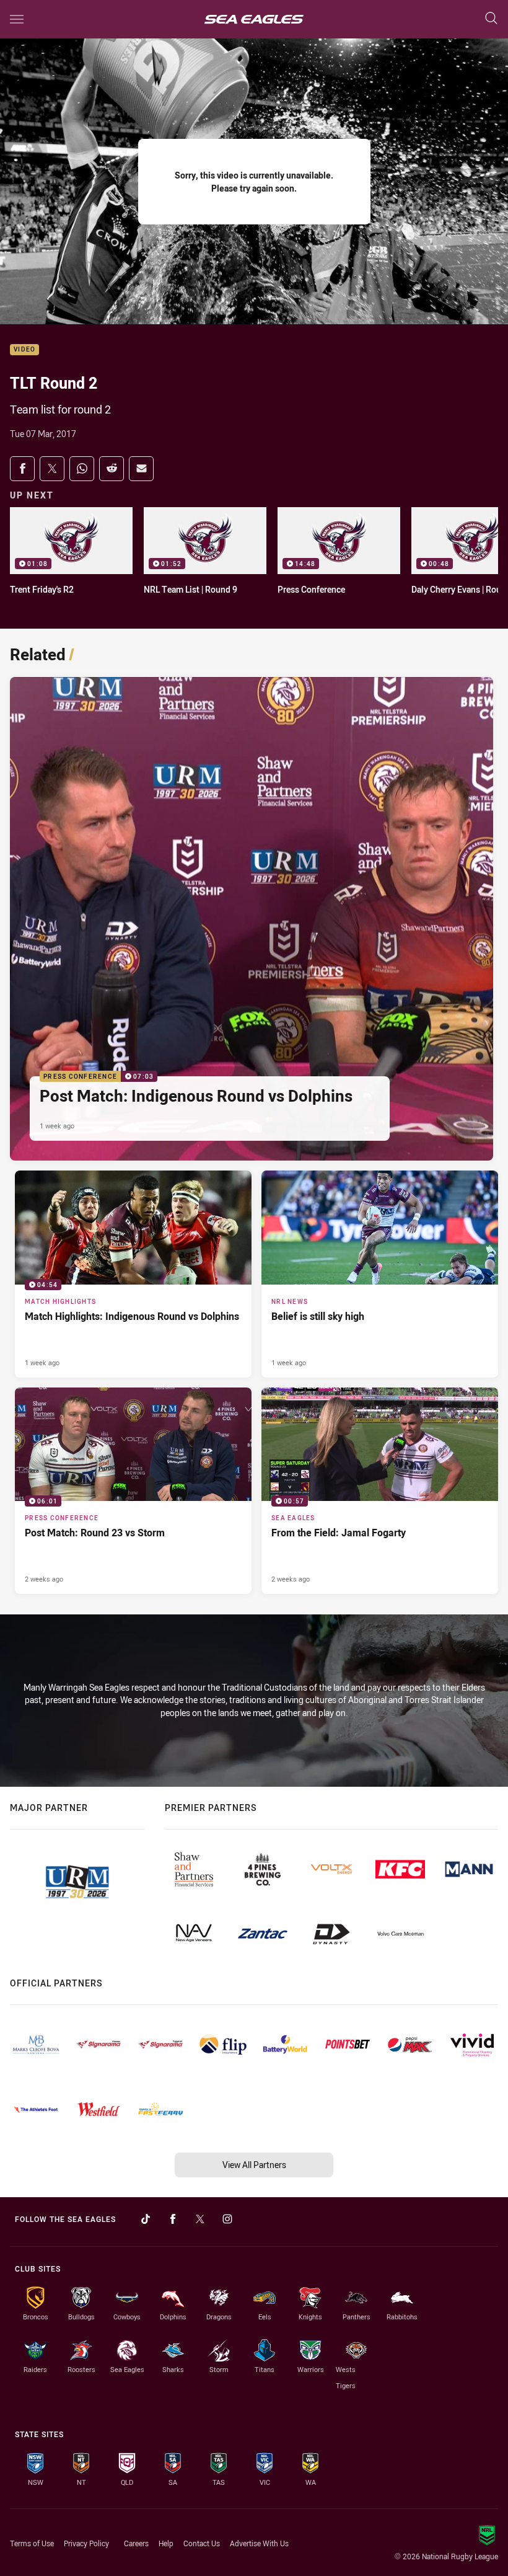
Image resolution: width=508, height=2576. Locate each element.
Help (166, 2543)
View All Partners (254, 2165)
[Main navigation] (17, 19)
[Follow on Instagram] (227, 2219)
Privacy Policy (86, 2543)
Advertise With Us (259, 2543)
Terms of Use (32, 2543)
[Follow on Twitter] (200, 2219)
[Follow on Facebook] (173, 2219)
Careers (136, 2543)
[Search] (491, 19)
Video (24, 350)
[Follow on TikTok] (146, 2219)
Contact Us (202, 2543)
